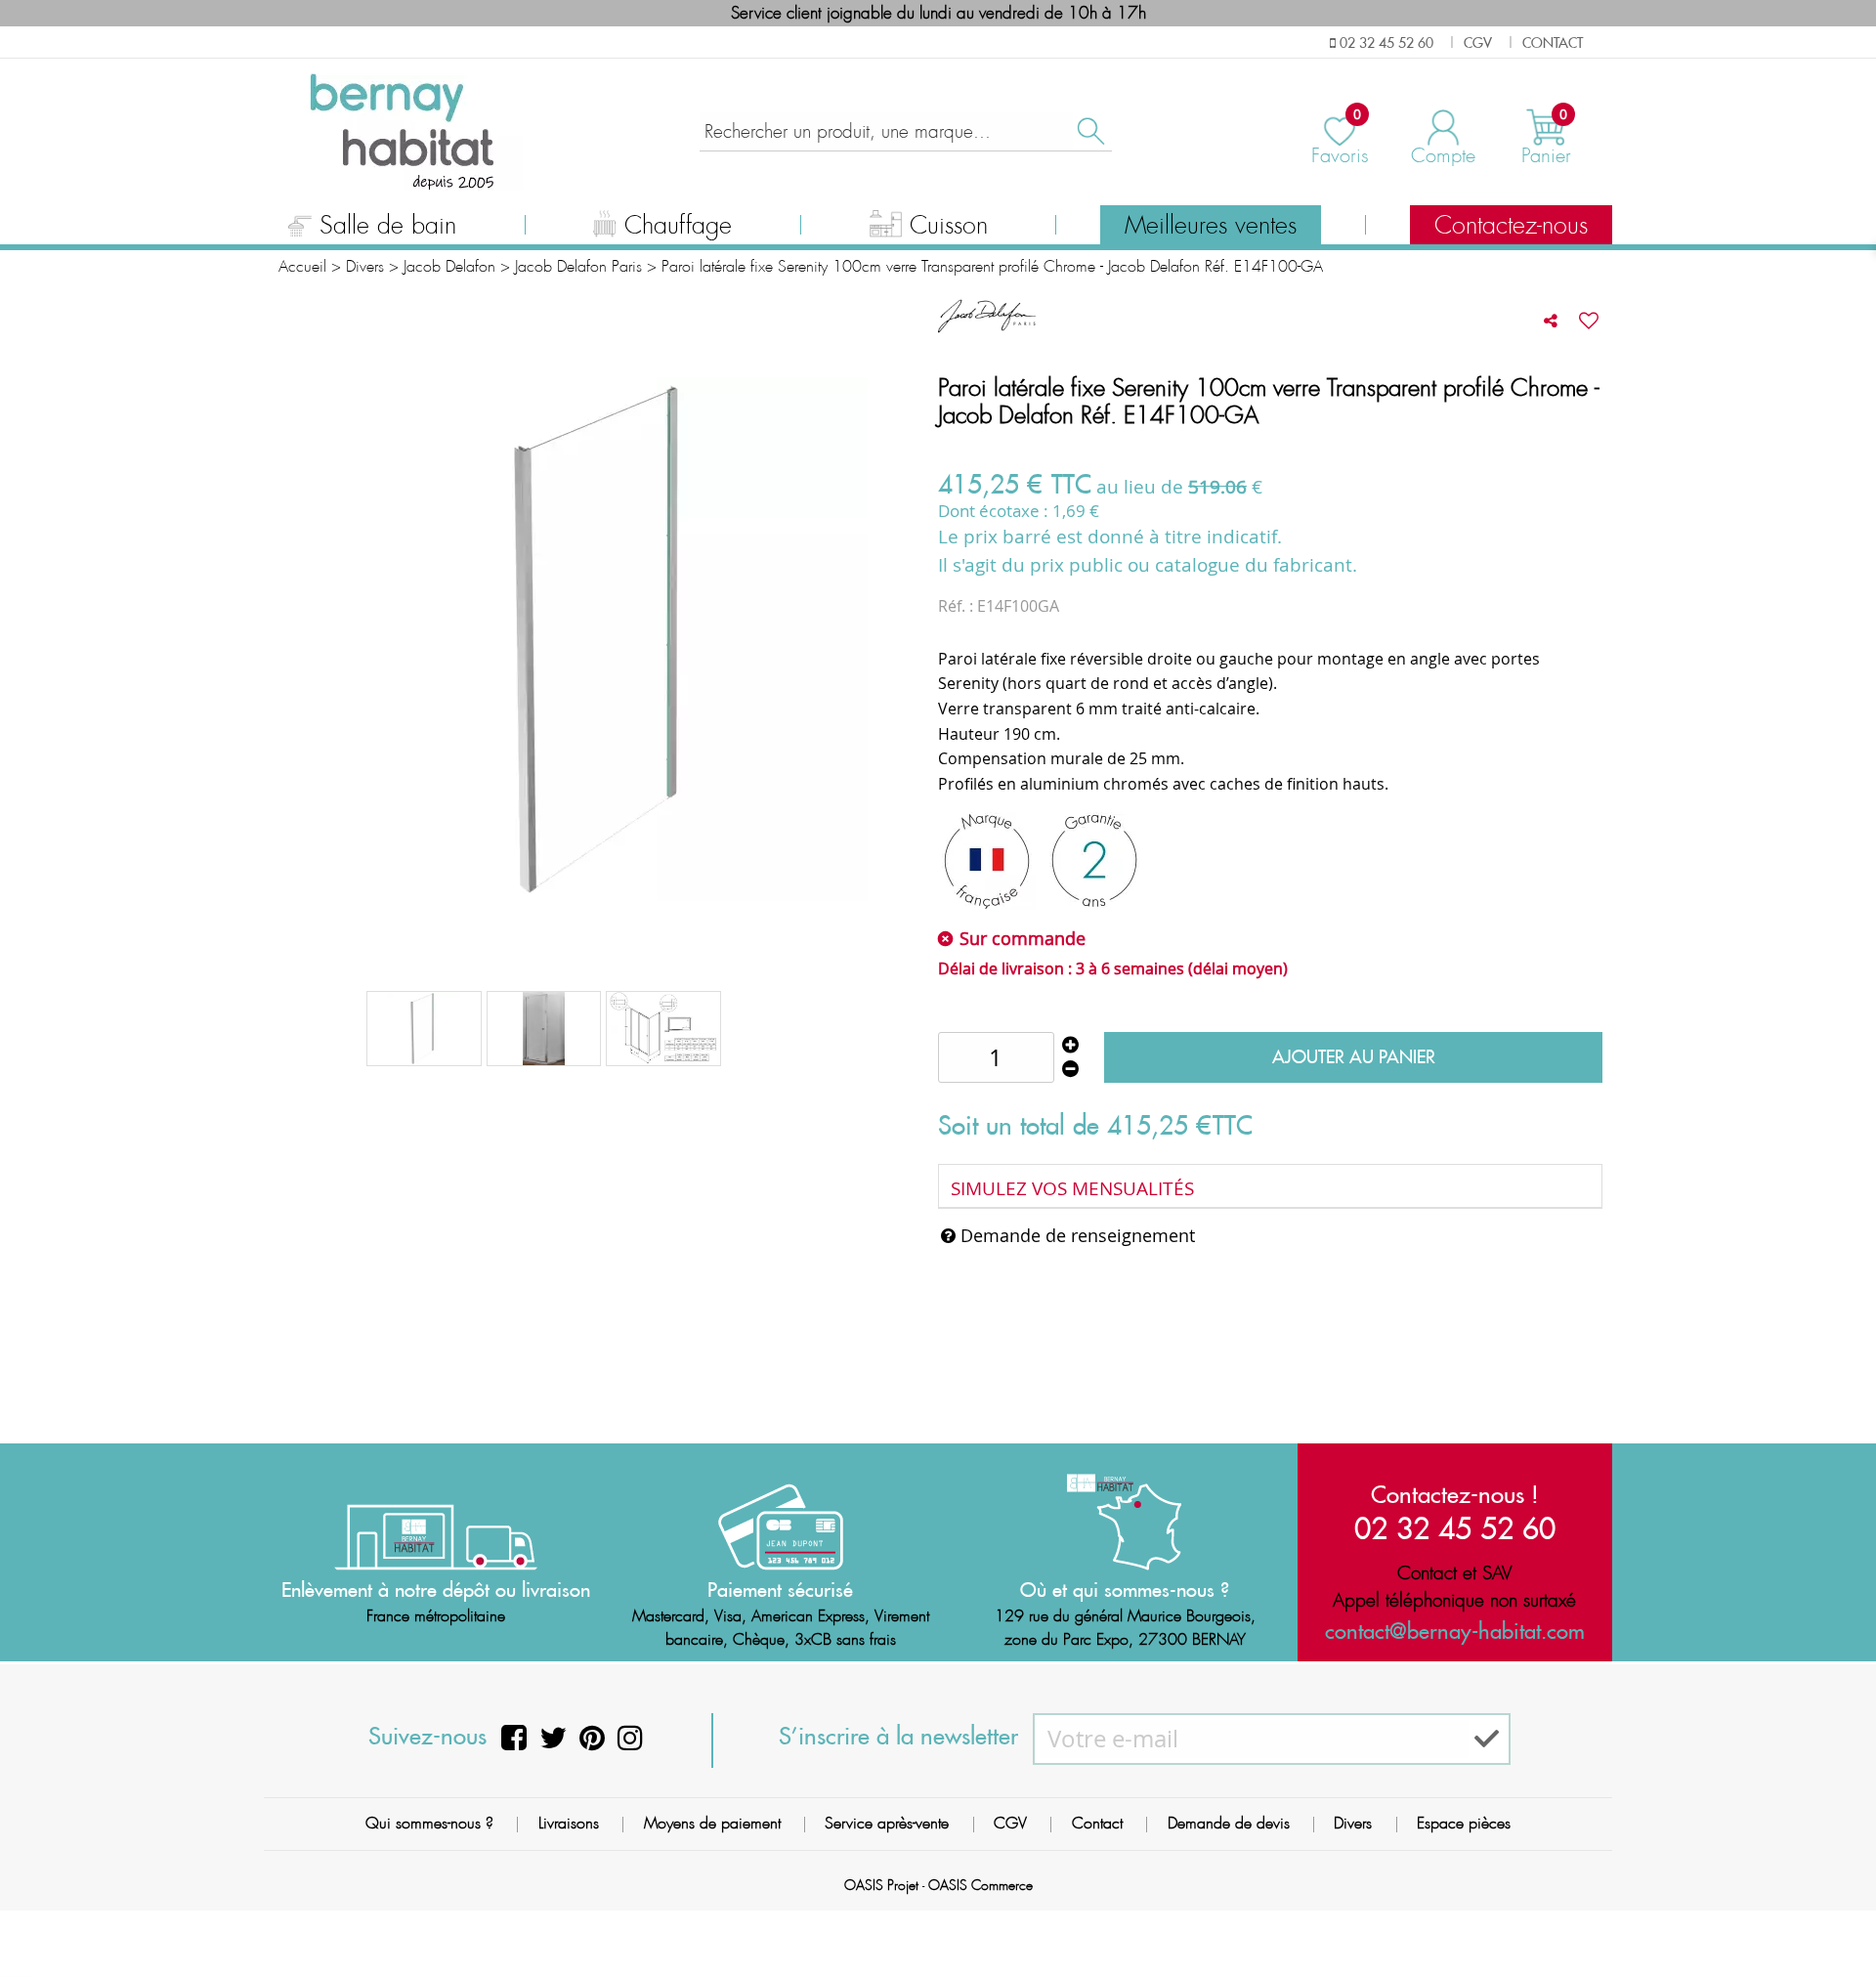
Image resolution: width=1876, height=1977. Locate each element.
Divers (1353, 1823)
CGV (1010, 1823)
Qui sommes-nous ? (429, 1823)
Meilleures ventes (1211, 226)
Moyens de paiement (712, 1823)
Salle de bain (388, 226)
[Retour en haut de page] (1837, 1918)
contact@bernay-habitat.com (1455, 1631)
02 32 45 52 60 (1455, 1528)
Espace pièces (1464, 1823)
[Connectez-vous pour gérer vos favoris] (1589, 321)
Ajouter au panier (1354, 1057)
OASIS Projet (881, 1885)
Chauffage (678, 226)
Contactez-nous (1511, 226)
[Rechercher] (1089, 131)
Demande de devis (1229, 1823)
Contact (1097, 1823)
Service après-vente (887, 1823)
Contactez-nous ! (1455, 1494)
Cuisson (949, 226)
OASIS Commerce (981, 1885)
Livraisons (569, 1823)
